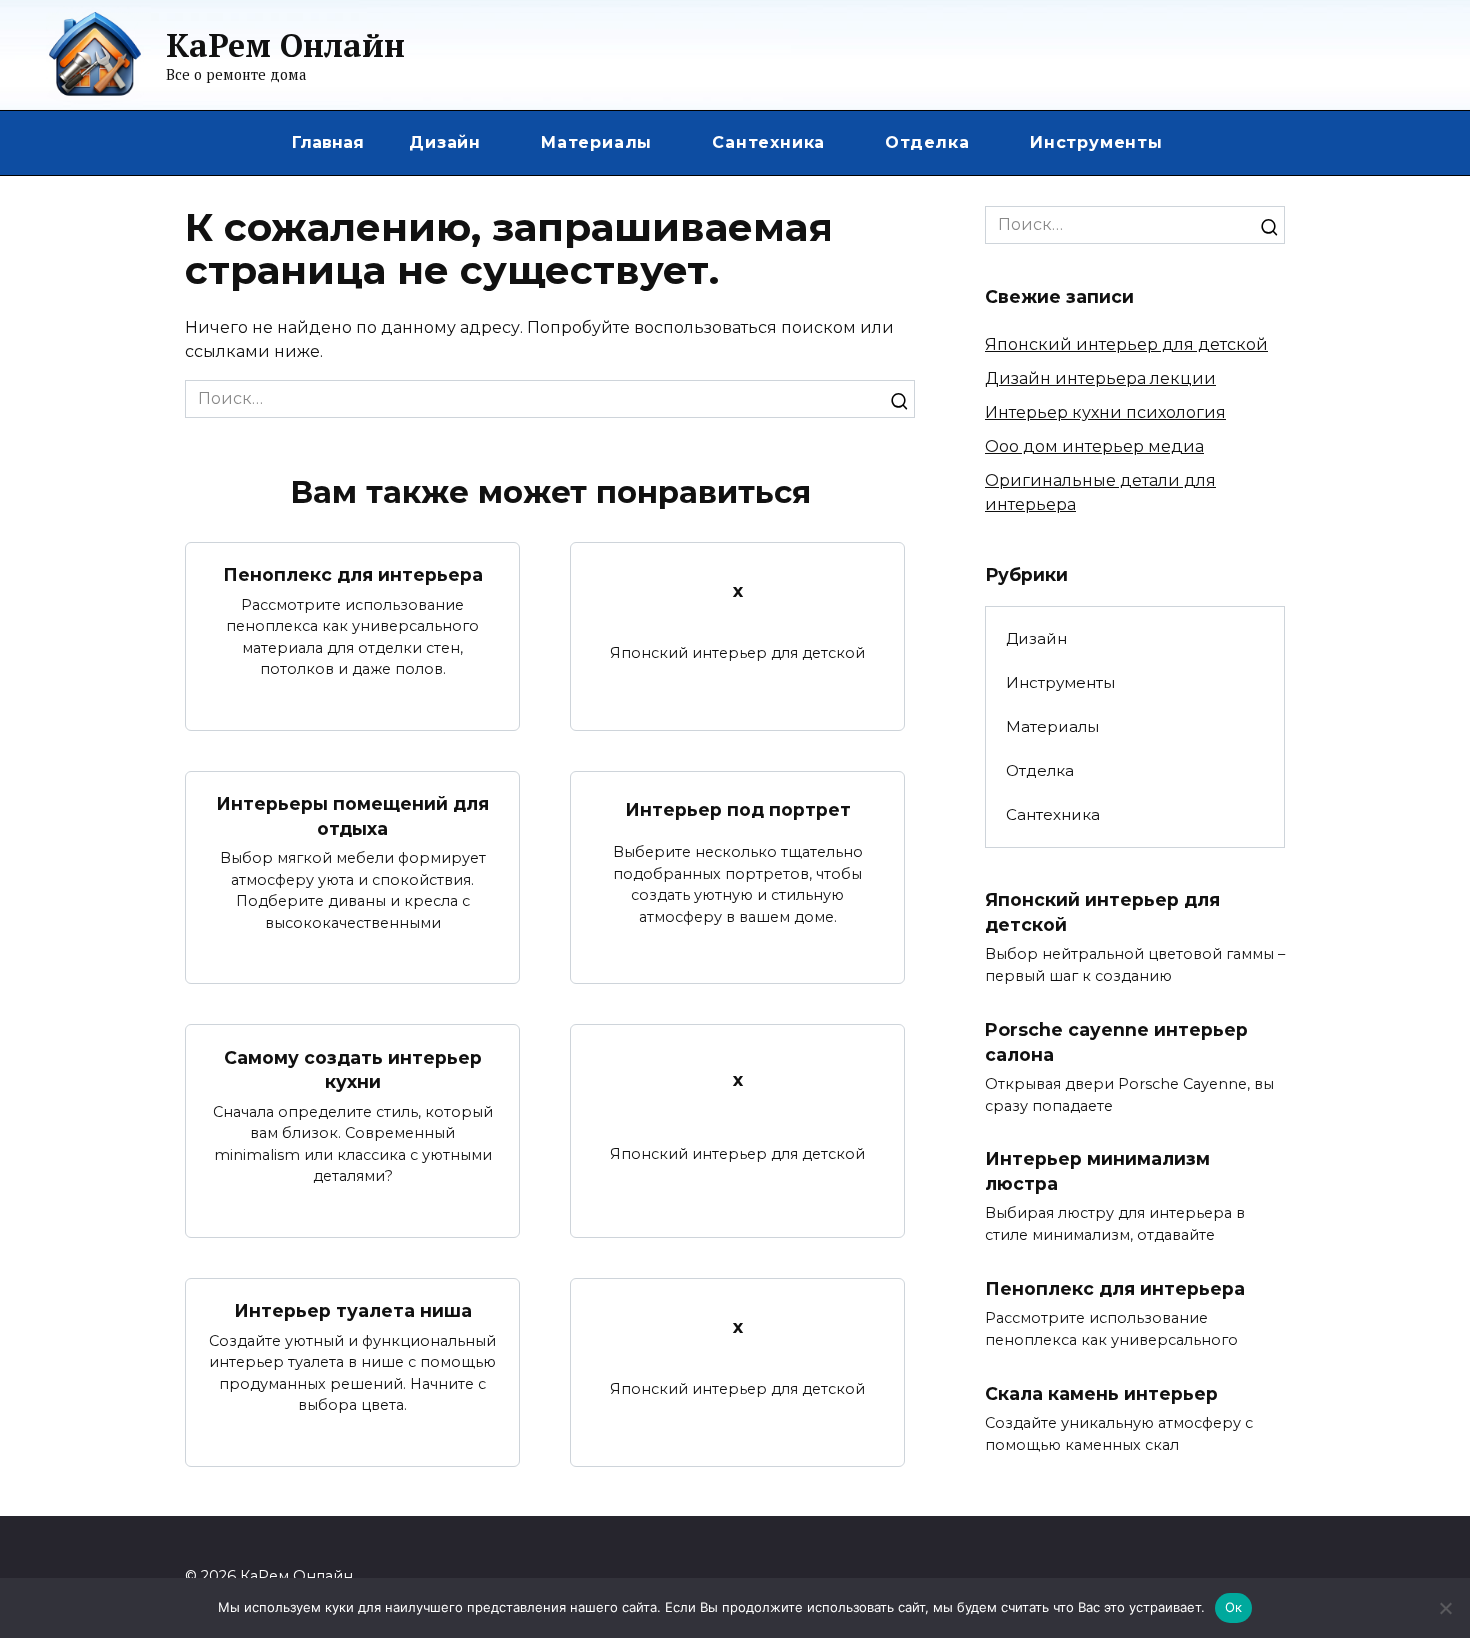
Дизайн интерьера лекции (1100, 378)
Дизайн (445, 142)
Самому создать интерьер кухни (353, 1069)
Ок (1234, 1607)
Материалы (596, 142)
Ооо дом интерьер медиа (1094, 446)
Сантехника (768, 142)
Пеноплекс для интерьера (353, 574)
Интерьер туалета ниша (353, 1310)
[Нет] (1445, 1608)
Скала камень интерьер (1101, 1393)
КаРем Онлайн (285, 45)
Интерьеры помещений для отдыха (352, 816)
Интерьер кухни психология (1105, 412)
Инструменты (1096, 142)
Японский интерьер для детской (1126, 344)
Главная (328, 142)
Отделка (927, 142)
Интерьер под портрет (738, 809)
